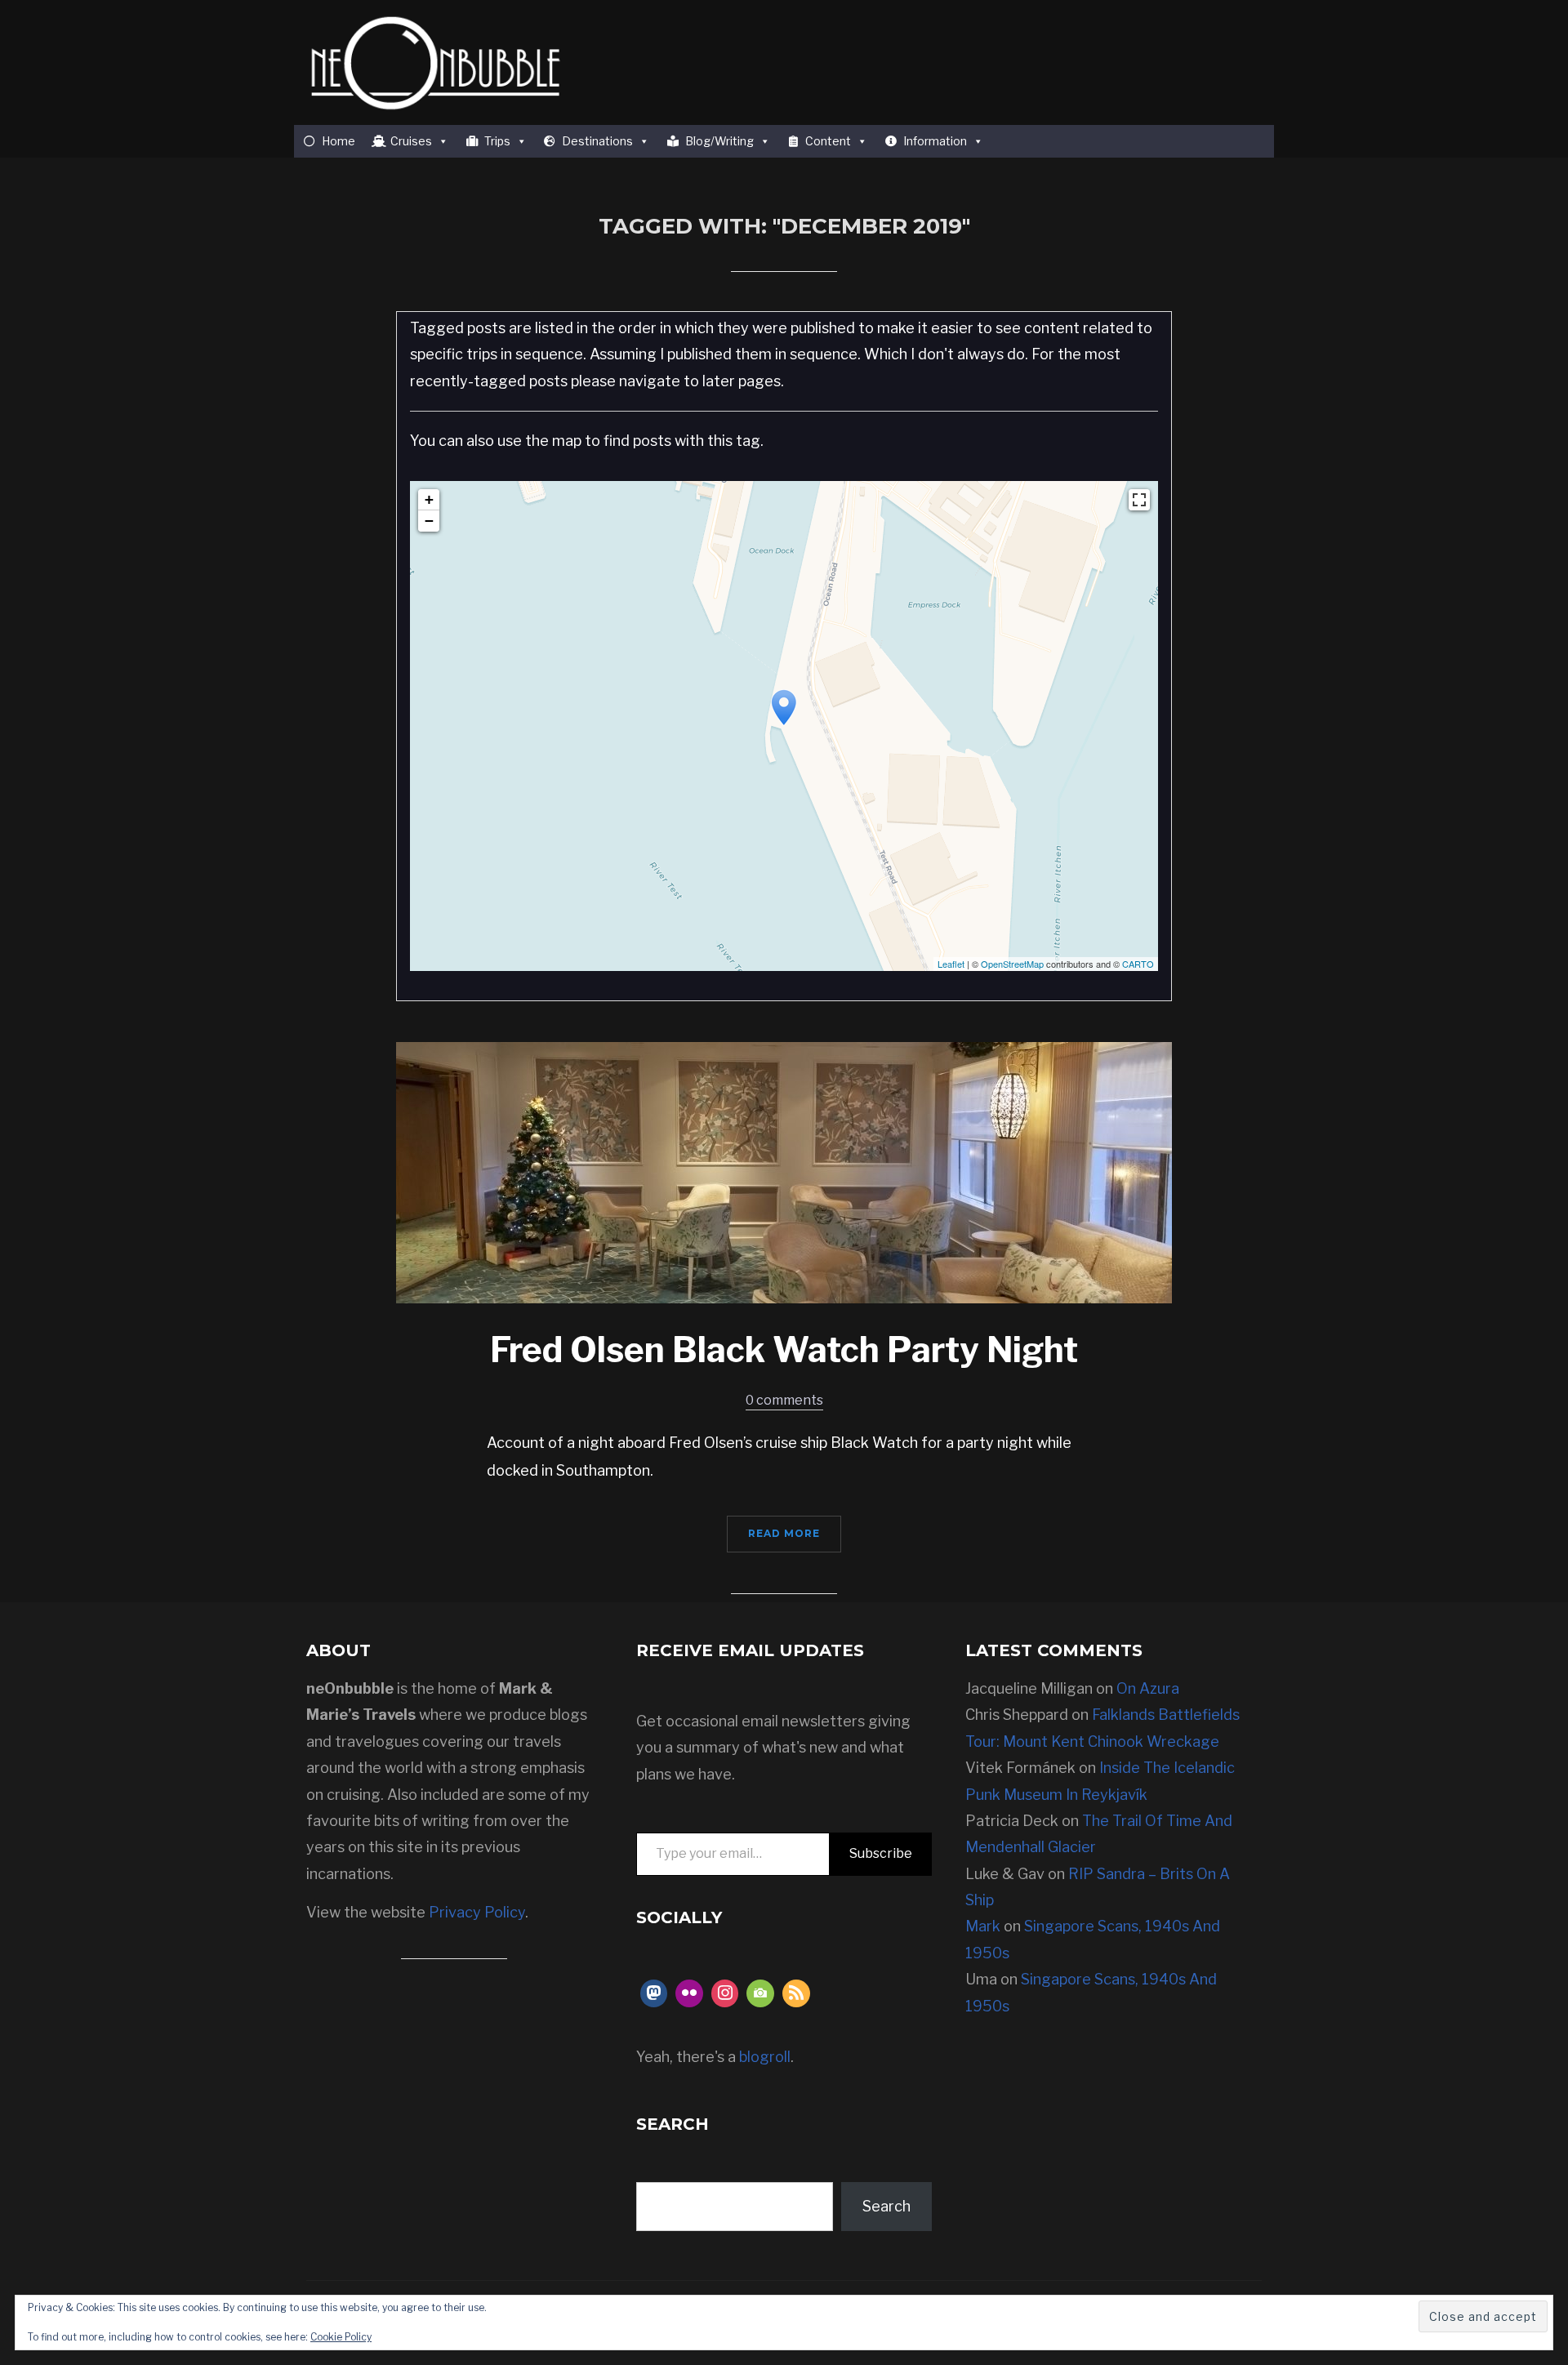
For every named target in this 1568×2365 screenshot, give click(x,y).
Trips (497, 141)
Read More (784, 1533)
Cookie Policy (341, 2337)
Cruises (411, 141)
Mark (983, 1926)
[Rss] (796, 1993)
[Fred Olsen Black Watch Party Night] (784, 1171)
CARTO (1138, 964)
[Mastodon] (654, 1993)
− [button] (429, 521)
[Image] (760, 1993)
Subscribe (881, 1853)
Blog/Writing (719, 141)
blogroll (765, 2057)
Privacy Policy (477, 1912)
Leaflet (951, 964)
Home (339, 141)
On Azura (1148, 1688)
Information (935, 141)
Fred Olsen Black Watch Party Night (784, 1350)
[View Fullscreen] (1139, 500)
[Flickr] (689, 1993)
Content (828, 141)
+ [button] (429, 499)
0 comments (784, 1400)
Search (886, 2206)
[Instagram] (725, 1993)
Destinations (597, 141)
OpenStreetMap (1012, 964)
